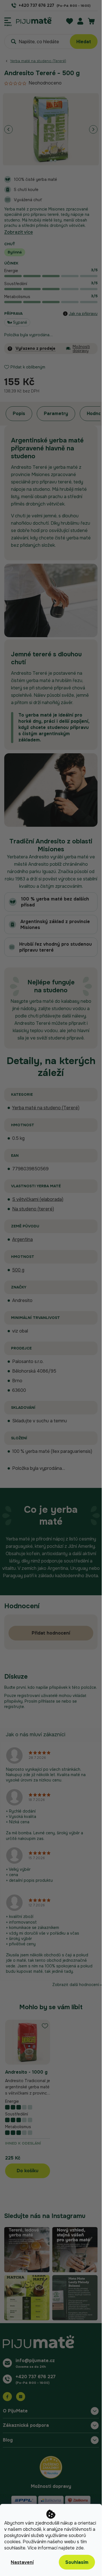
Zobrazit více (19, 232)
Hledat (84, 42)
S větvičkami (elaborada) (38, 1199)
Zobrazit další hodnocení (76, 1985)
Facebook (7, 2397)
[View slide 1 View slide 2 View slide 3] (51, 129)
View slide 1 (48, 161)
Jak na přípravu (83, 314)
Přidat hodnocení (51, 1633)
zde (80, 2548)
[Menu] (8, 20)
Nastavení (22, 2562)
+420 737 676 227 (36, 2377)
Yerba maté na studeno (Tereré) (46, 1108)
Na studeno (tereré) (33, 1209)
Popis (19, 414)
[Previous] (8, 129)
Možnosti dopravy (81, 349)
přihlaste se (49, 1701)
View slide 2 (51, 161)
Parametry (56, 414)
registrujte (14, 1707)
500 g (18, 1270)
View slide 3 (55, 161)
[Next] (93, 129)
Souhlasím (77, 2562)
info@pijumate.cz (35, 2361)
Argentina (22, 1239)
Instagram (21, 2397)
